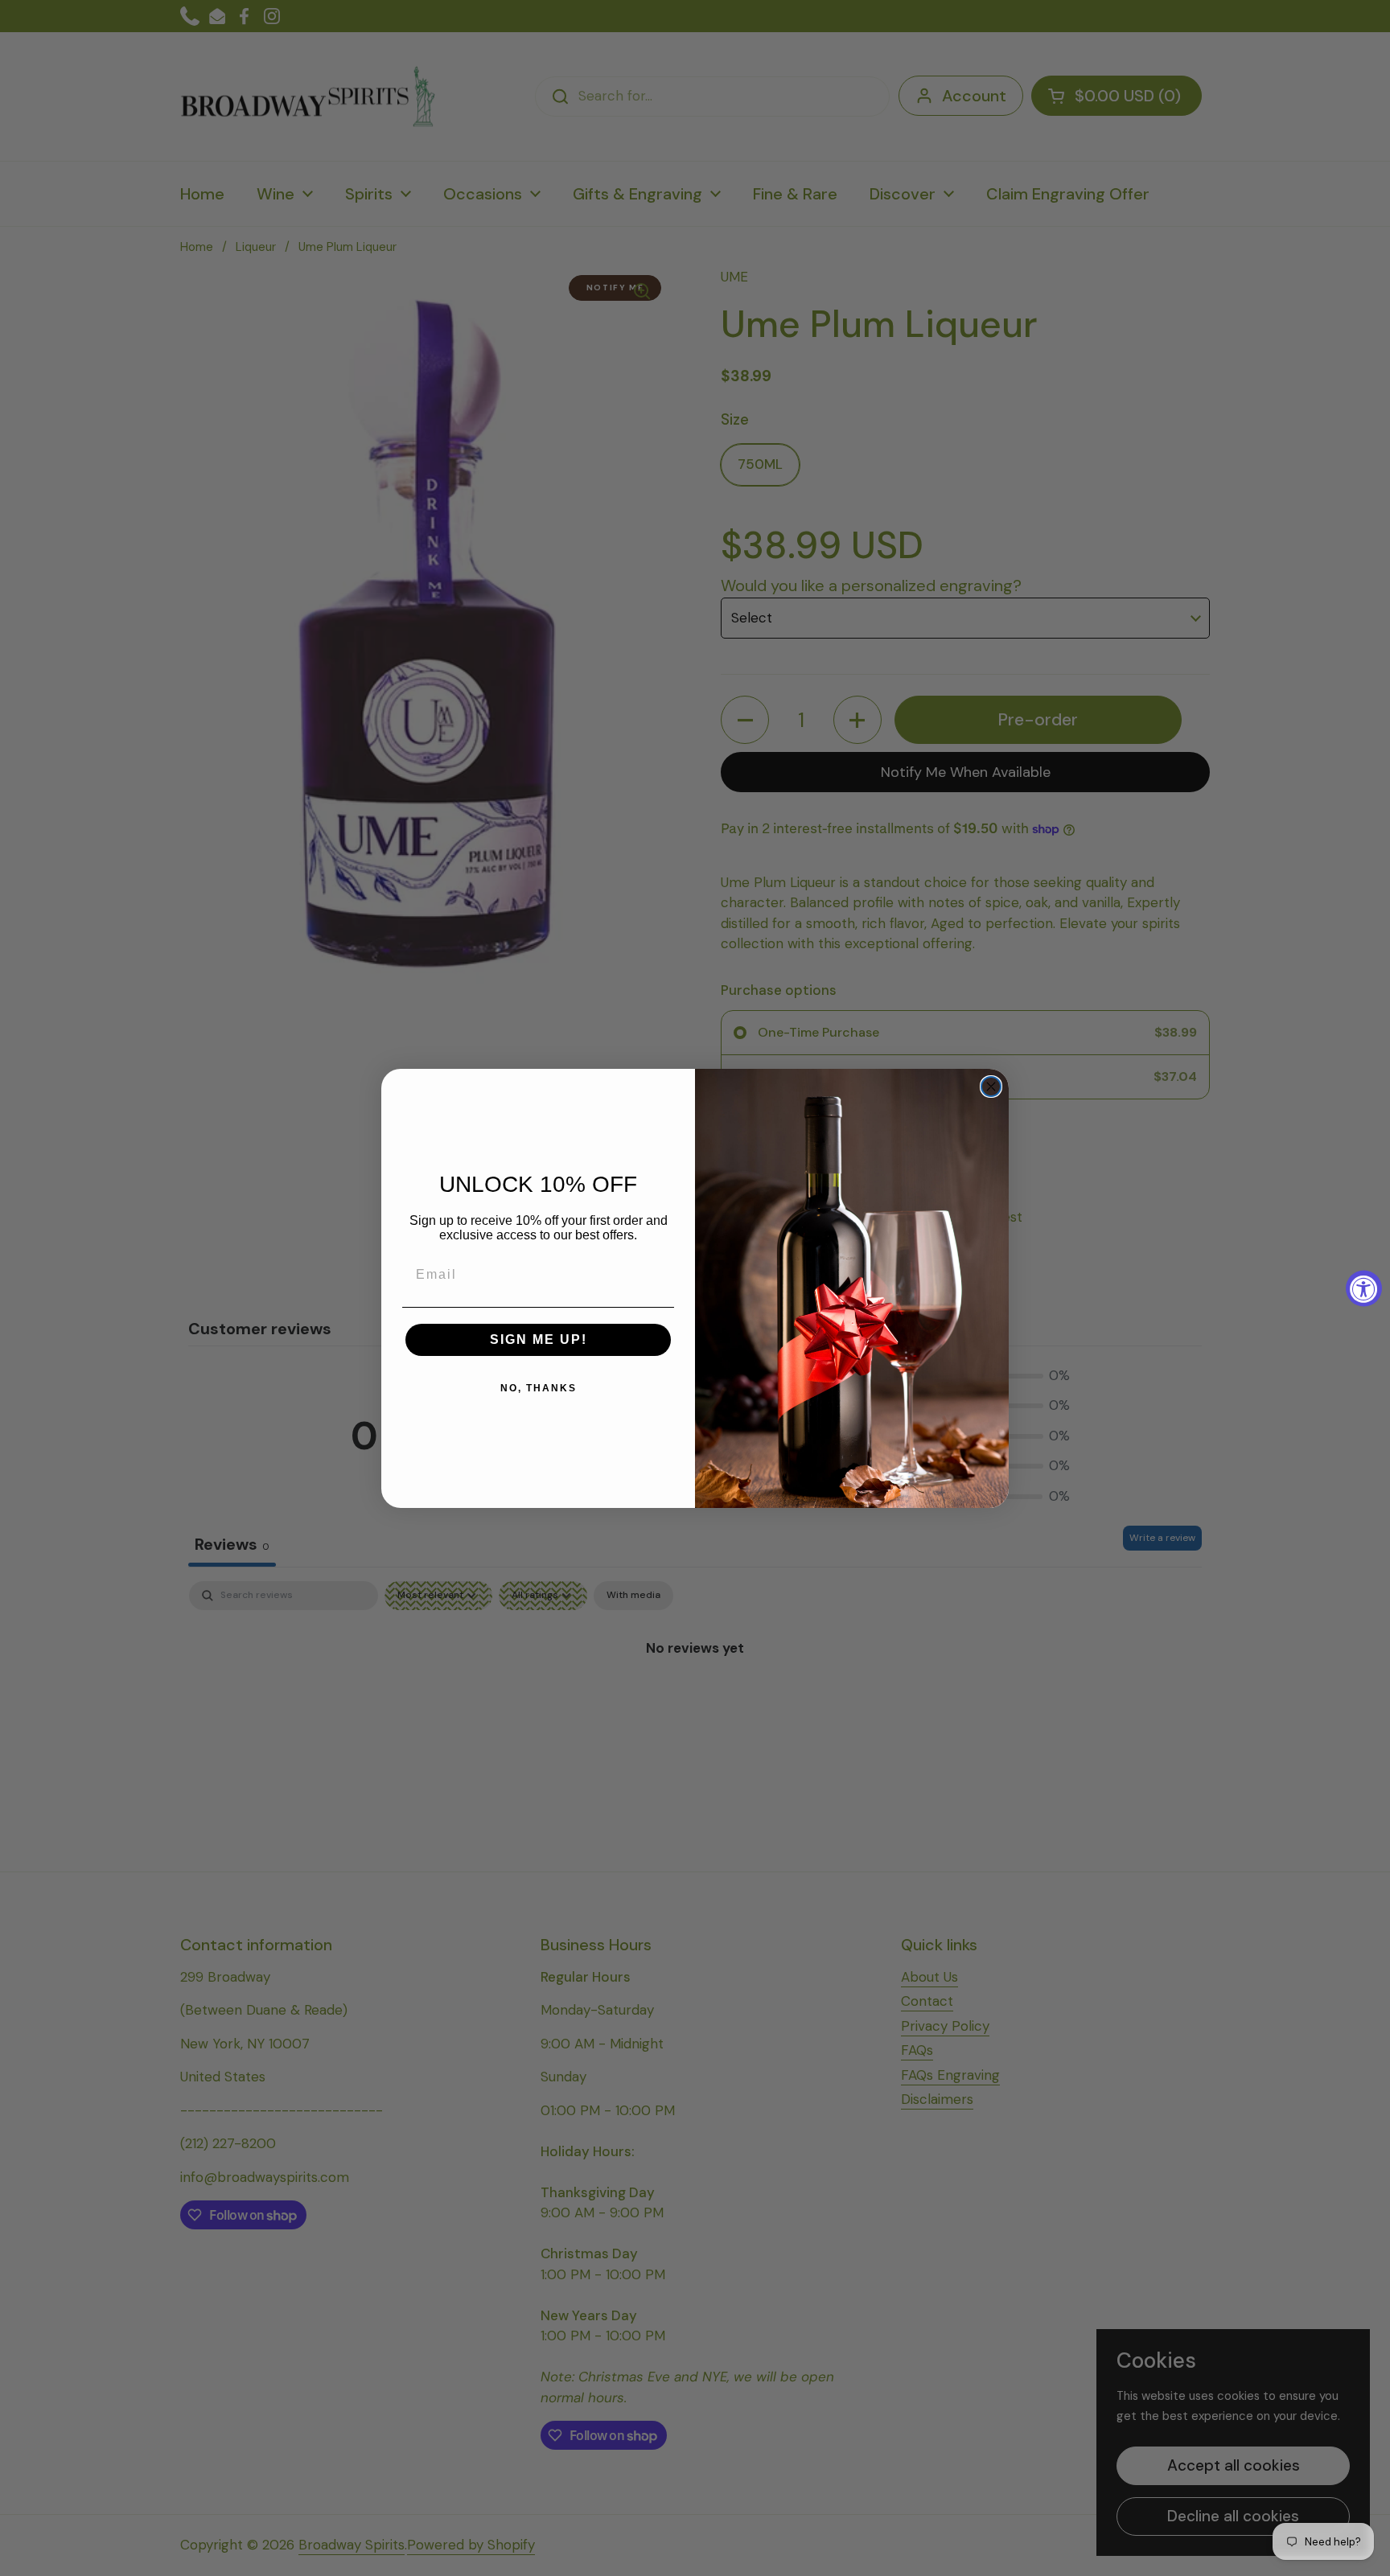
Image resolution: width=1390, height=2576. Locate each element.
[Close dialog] (991, 1087)
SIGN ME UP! (539, 1339)
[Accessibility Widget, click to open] (1364, 1288)
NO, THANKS (539, 1388)
